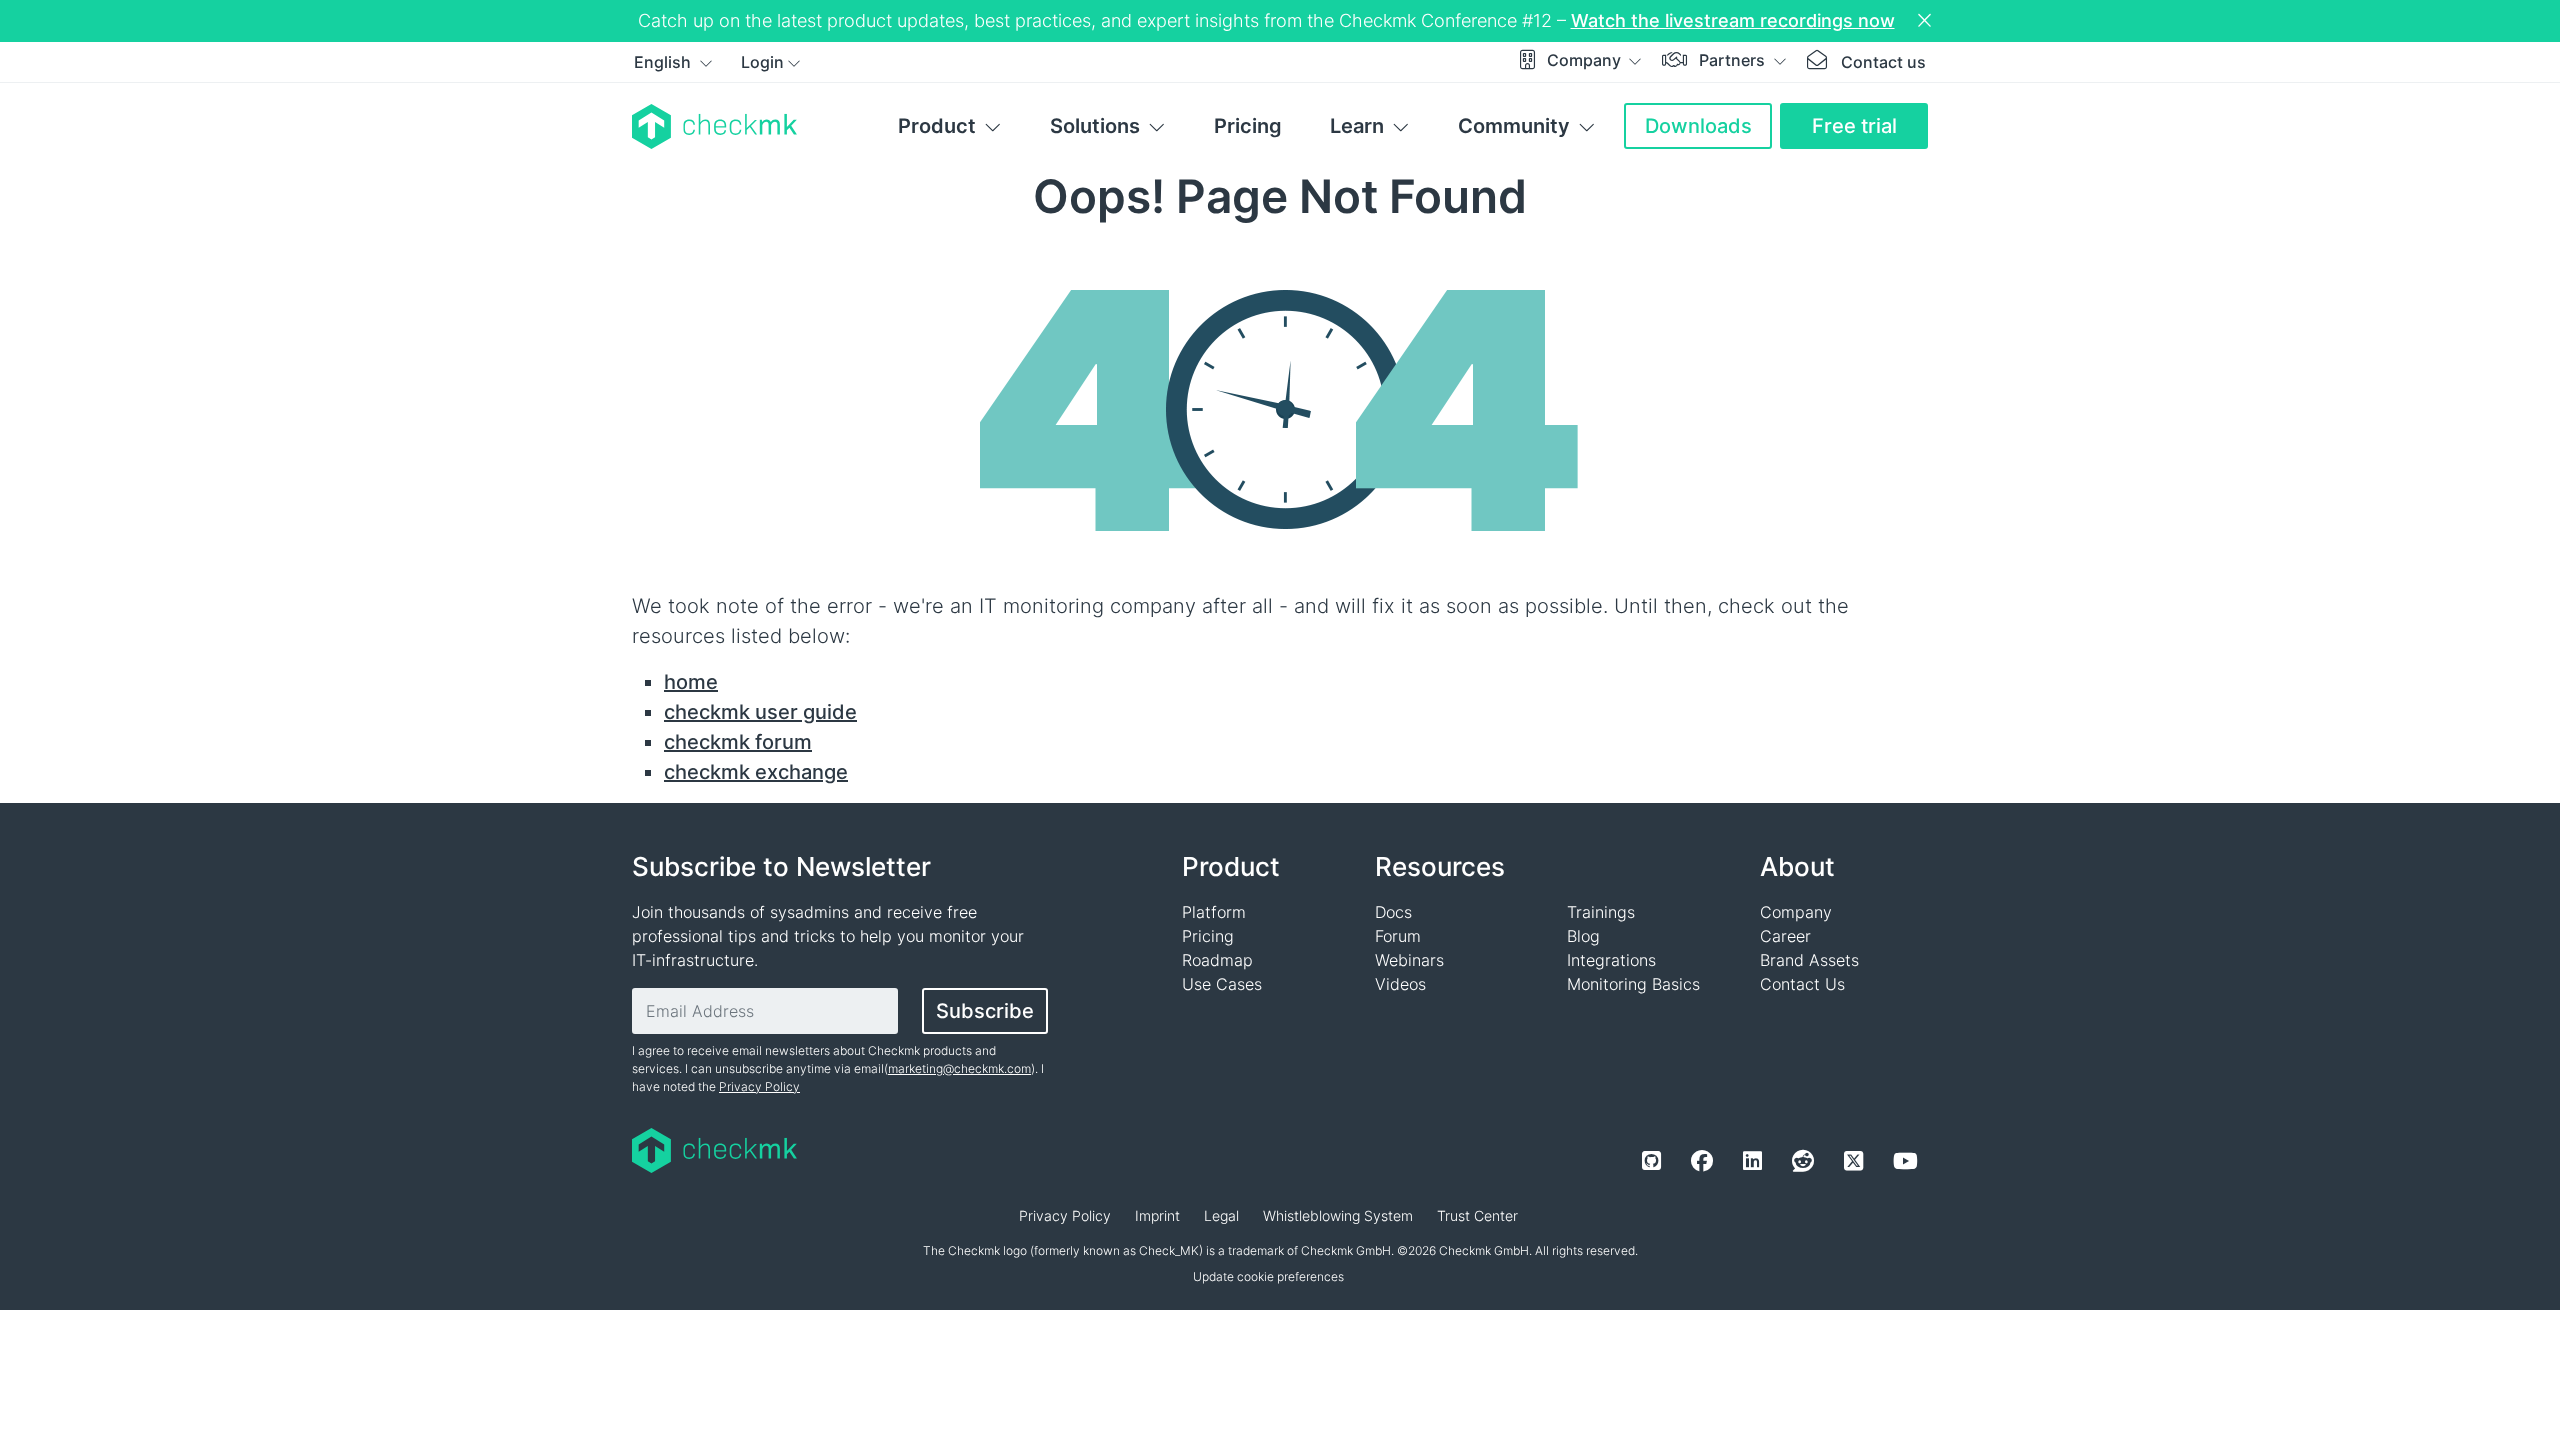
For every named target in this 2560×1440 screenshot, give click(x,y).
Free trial (1854, 126)
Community (1514, 126)
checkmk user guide (760, 712)
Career (1785, 936)
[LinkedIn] (1752, 1161)
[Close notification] (1927, 21)
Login (762, 62)
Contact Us (1802, 984)
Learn (1357, 126)
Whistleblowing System (1338, 1215)
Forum (1398, 936)
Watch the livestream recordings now (1733, 20)
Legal (1221, 1215)
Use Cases (1222, 984)
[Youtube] (1905, 1161)
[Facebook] (1702, 1161)
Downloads (1698, 126)
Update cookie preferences (1268, 1276)
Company (1586, 60)
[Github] (1651, 1161)
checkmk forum (738, 742)
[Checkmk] (714, 126)
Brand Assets (1809, 960)
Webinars (1409, 960)
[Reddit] (1803, 1161)
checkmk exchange (756, 772)
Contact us (1883, 62)
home (691, 682)
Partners (1734, 60)
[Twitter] (1853, 1161)
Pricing (1248, 126)
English (664, 62)
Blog (1583, 936)
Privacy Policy (759, 1086)
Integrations (1611, 960)
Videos (1400, 984)
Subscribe (985, 1011)
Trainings (1601, 912)
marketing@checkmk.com (959, 1068)
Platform (1214, 912)
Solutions (1095, 126)
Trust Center (1477, 1215)
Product (937, 126)
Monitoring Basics (1633, 984)
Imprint (1157, 1215)
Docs (1393, 912)
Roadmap (1217, 960)
